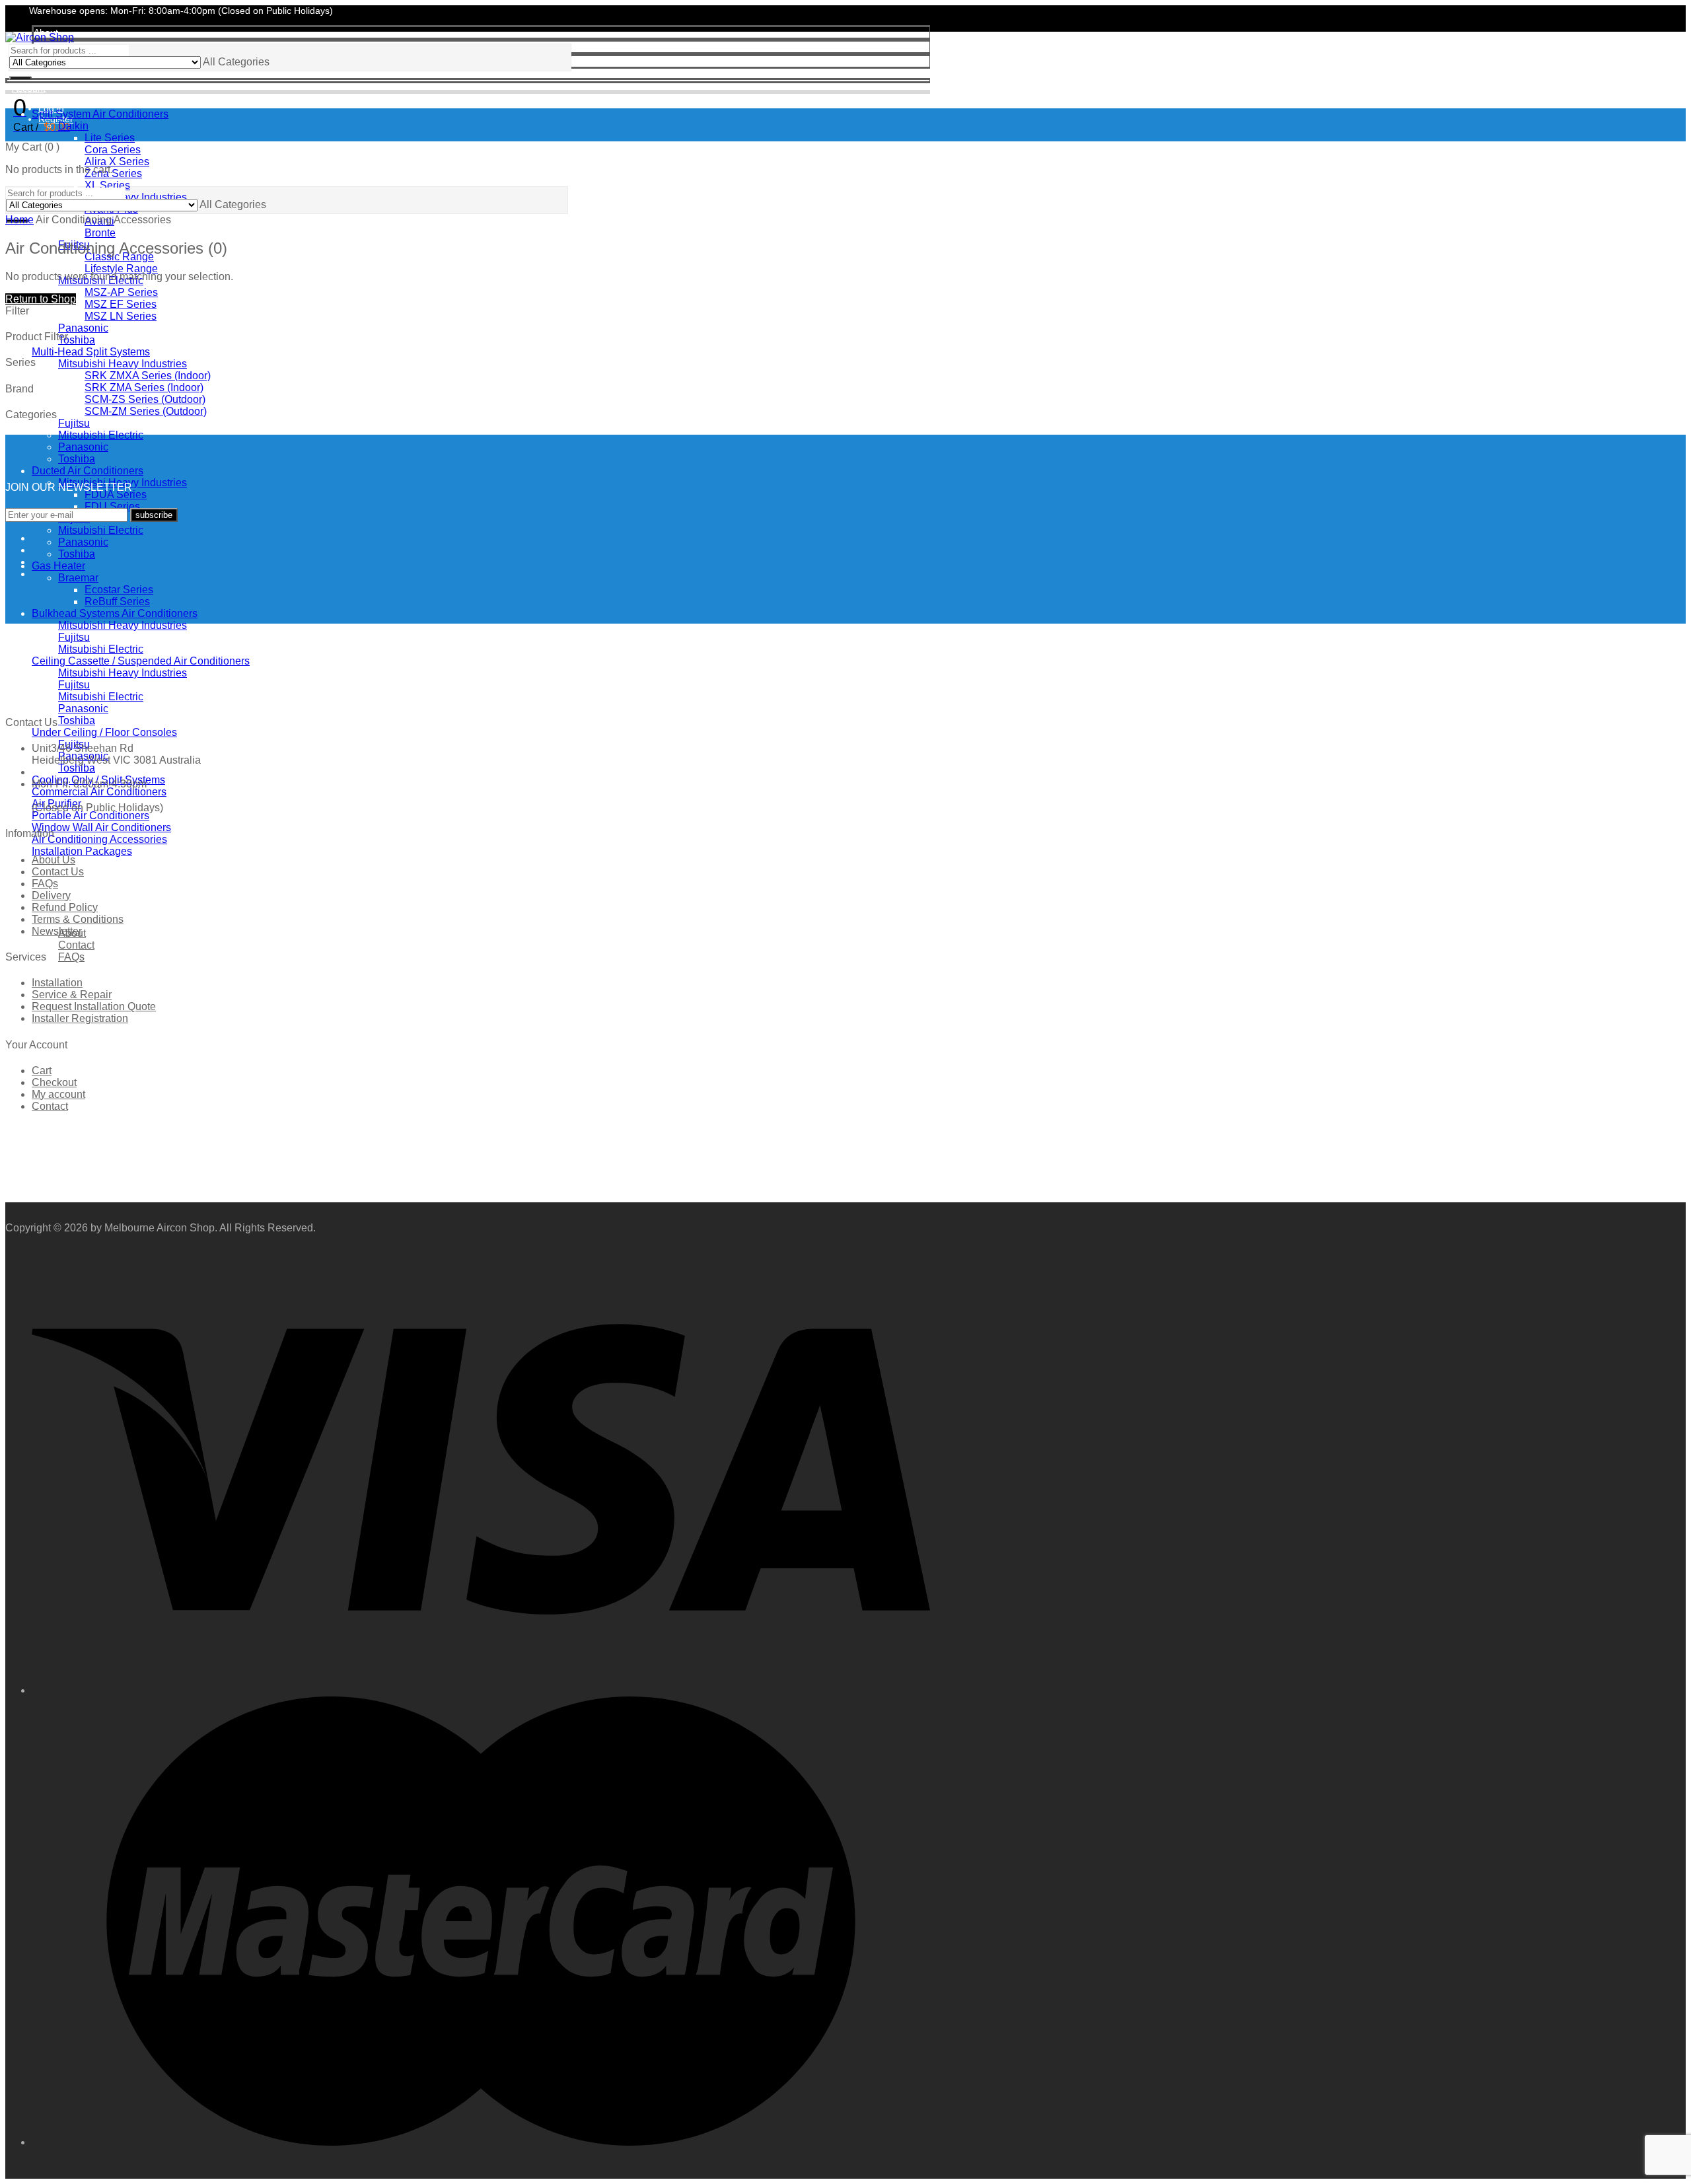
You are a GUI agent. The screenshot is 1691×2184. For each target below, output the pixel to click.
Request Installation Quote (94, 1006)
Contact (50, 1106)
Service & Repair (72, 995)
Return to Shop (41, 299)
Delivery (51, 895)
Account (29, 89)
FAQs (45, 884)
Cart (42, 1071)
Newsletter (57, 931)
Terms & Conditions (78, 919)
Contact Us (58, 872)
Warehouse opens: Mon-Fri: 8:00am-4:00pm (121, 11)
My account (58, 1094)
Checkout (54, 1082)
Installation (57, 983)
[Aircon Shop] (40, 37)
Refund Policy (65, 907)
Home (19, 220)
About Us (54, 860)
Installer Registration (80, 1018)
